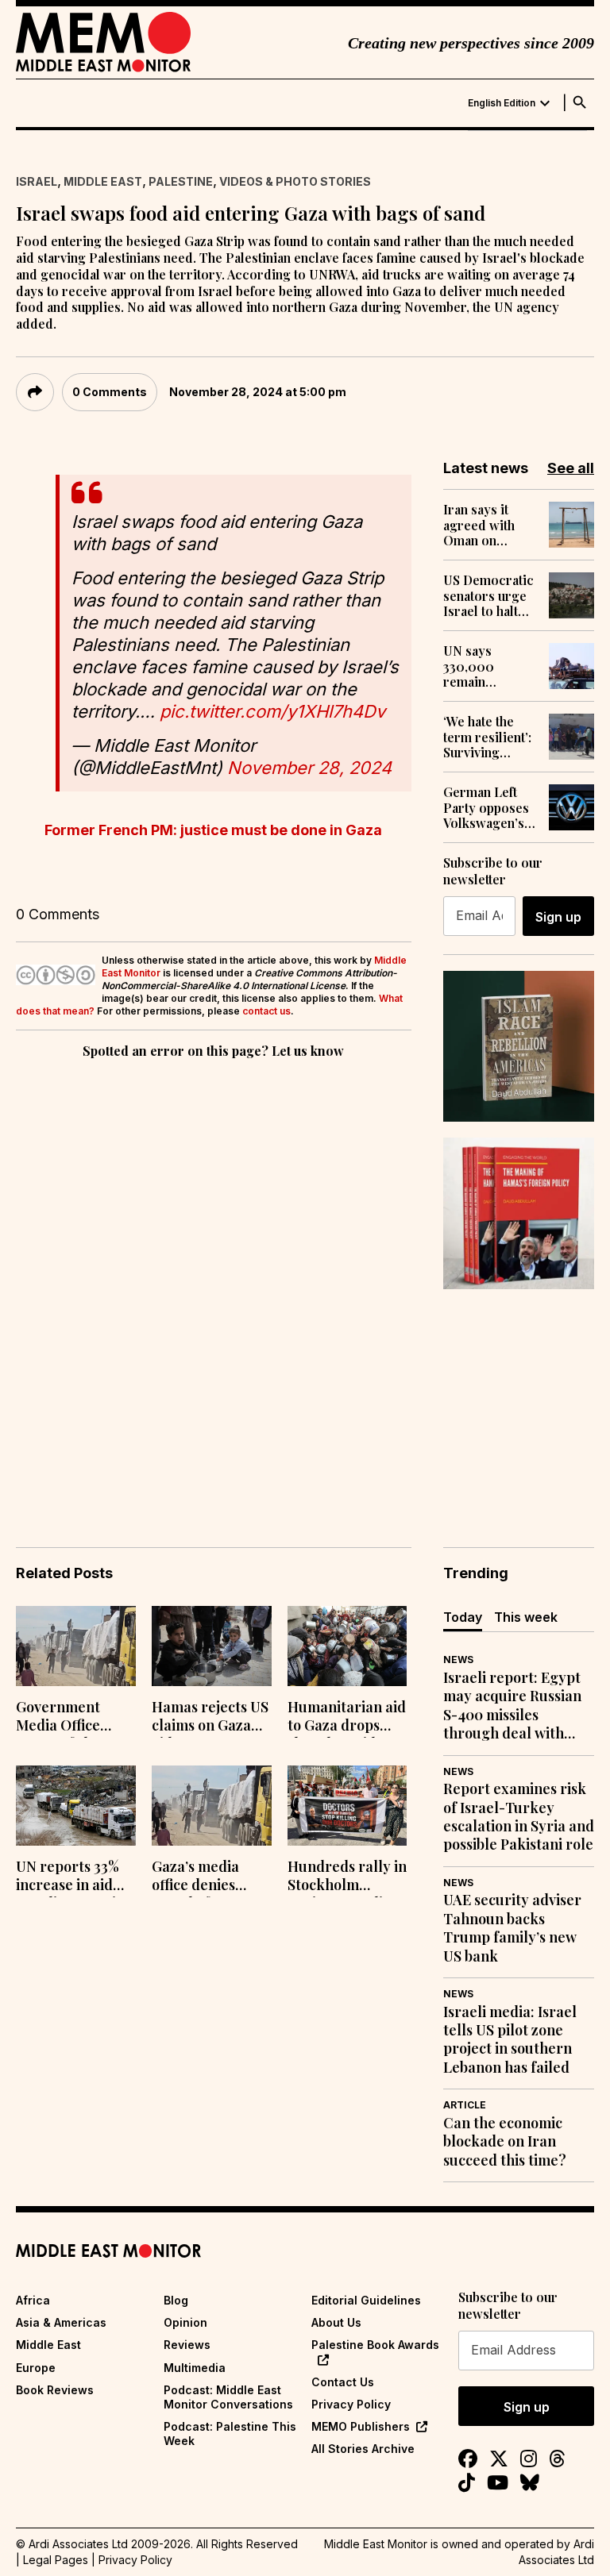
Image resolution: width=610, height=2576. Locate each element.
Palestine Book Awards (375, 2345)
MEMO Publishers (361, 2426)
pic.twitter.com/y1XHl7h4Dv (272, 711)
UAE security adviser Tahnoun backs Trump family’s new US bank (512, 1928)
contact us (266, 1011)
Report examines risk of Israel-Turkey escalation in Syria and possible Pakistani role (519, 1817)
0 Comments (110, 392)
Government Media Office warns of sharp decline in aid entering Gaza (66, 1718)
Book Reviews (55, 2390)
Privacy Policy (351, 2404)
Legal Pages (56, 2560)
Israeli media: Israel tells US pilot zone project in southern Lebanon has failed (510, 2040)
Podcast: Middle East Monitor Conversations (228, 2397)
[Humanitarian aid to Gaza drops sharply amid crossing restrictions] (347, 1646)
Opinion (185, 2322)
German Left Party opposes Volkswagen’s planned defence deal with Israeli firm (486, 807)
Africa (33, 2300)
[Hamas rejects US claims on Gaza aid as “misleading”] (212, 1646)
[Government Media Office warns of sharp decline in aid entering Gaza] (76, 1646)
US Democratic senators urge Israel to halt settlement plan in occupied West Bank (488, 595)
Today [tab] (463, 1617)
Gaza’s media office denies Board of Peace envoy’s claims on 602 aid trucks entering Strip (209, 1877)
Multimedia (195, 2368)
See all (571, 468)
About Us (336, 2322)
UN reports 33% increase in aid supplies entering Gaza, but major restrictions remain (75, 1877)
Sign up (558, 917)
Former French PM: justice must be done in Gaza (213, 830)
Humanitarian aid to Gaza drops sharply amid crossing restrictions (347, 1718)
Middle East (103, 181)
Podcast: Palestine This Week (230, 2434)
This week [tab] (526, 1617)
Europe (36, 2368)
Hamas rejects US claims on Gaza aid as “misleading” (210, 1718)
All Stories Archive (363, 2449)
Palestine (181, 181)
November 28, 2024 (309, 768)
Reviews (187, 2345)
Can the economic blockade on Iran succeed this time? (505, 2142)
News (458, 1660)
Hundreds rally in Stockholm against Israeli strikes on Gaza (347, 1877)
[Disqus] (214, 1280)
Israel (37, 181)
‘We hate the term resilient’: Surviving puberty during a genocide (488, 737)
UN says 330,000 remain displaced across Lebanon (472, 666)
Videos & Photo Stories (295, 181)
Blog (176, 2300)
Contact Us (343, 2382)
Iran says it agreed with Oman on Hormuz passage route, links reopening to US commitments (490, 525)
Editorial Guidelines (366, 2300)
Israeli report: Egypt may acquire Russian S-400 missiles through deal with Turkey (512, 1706)
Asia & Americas (61, 2322)
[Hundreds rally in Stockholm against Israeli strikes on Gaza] (347, 1806)
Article (465, 2105)
